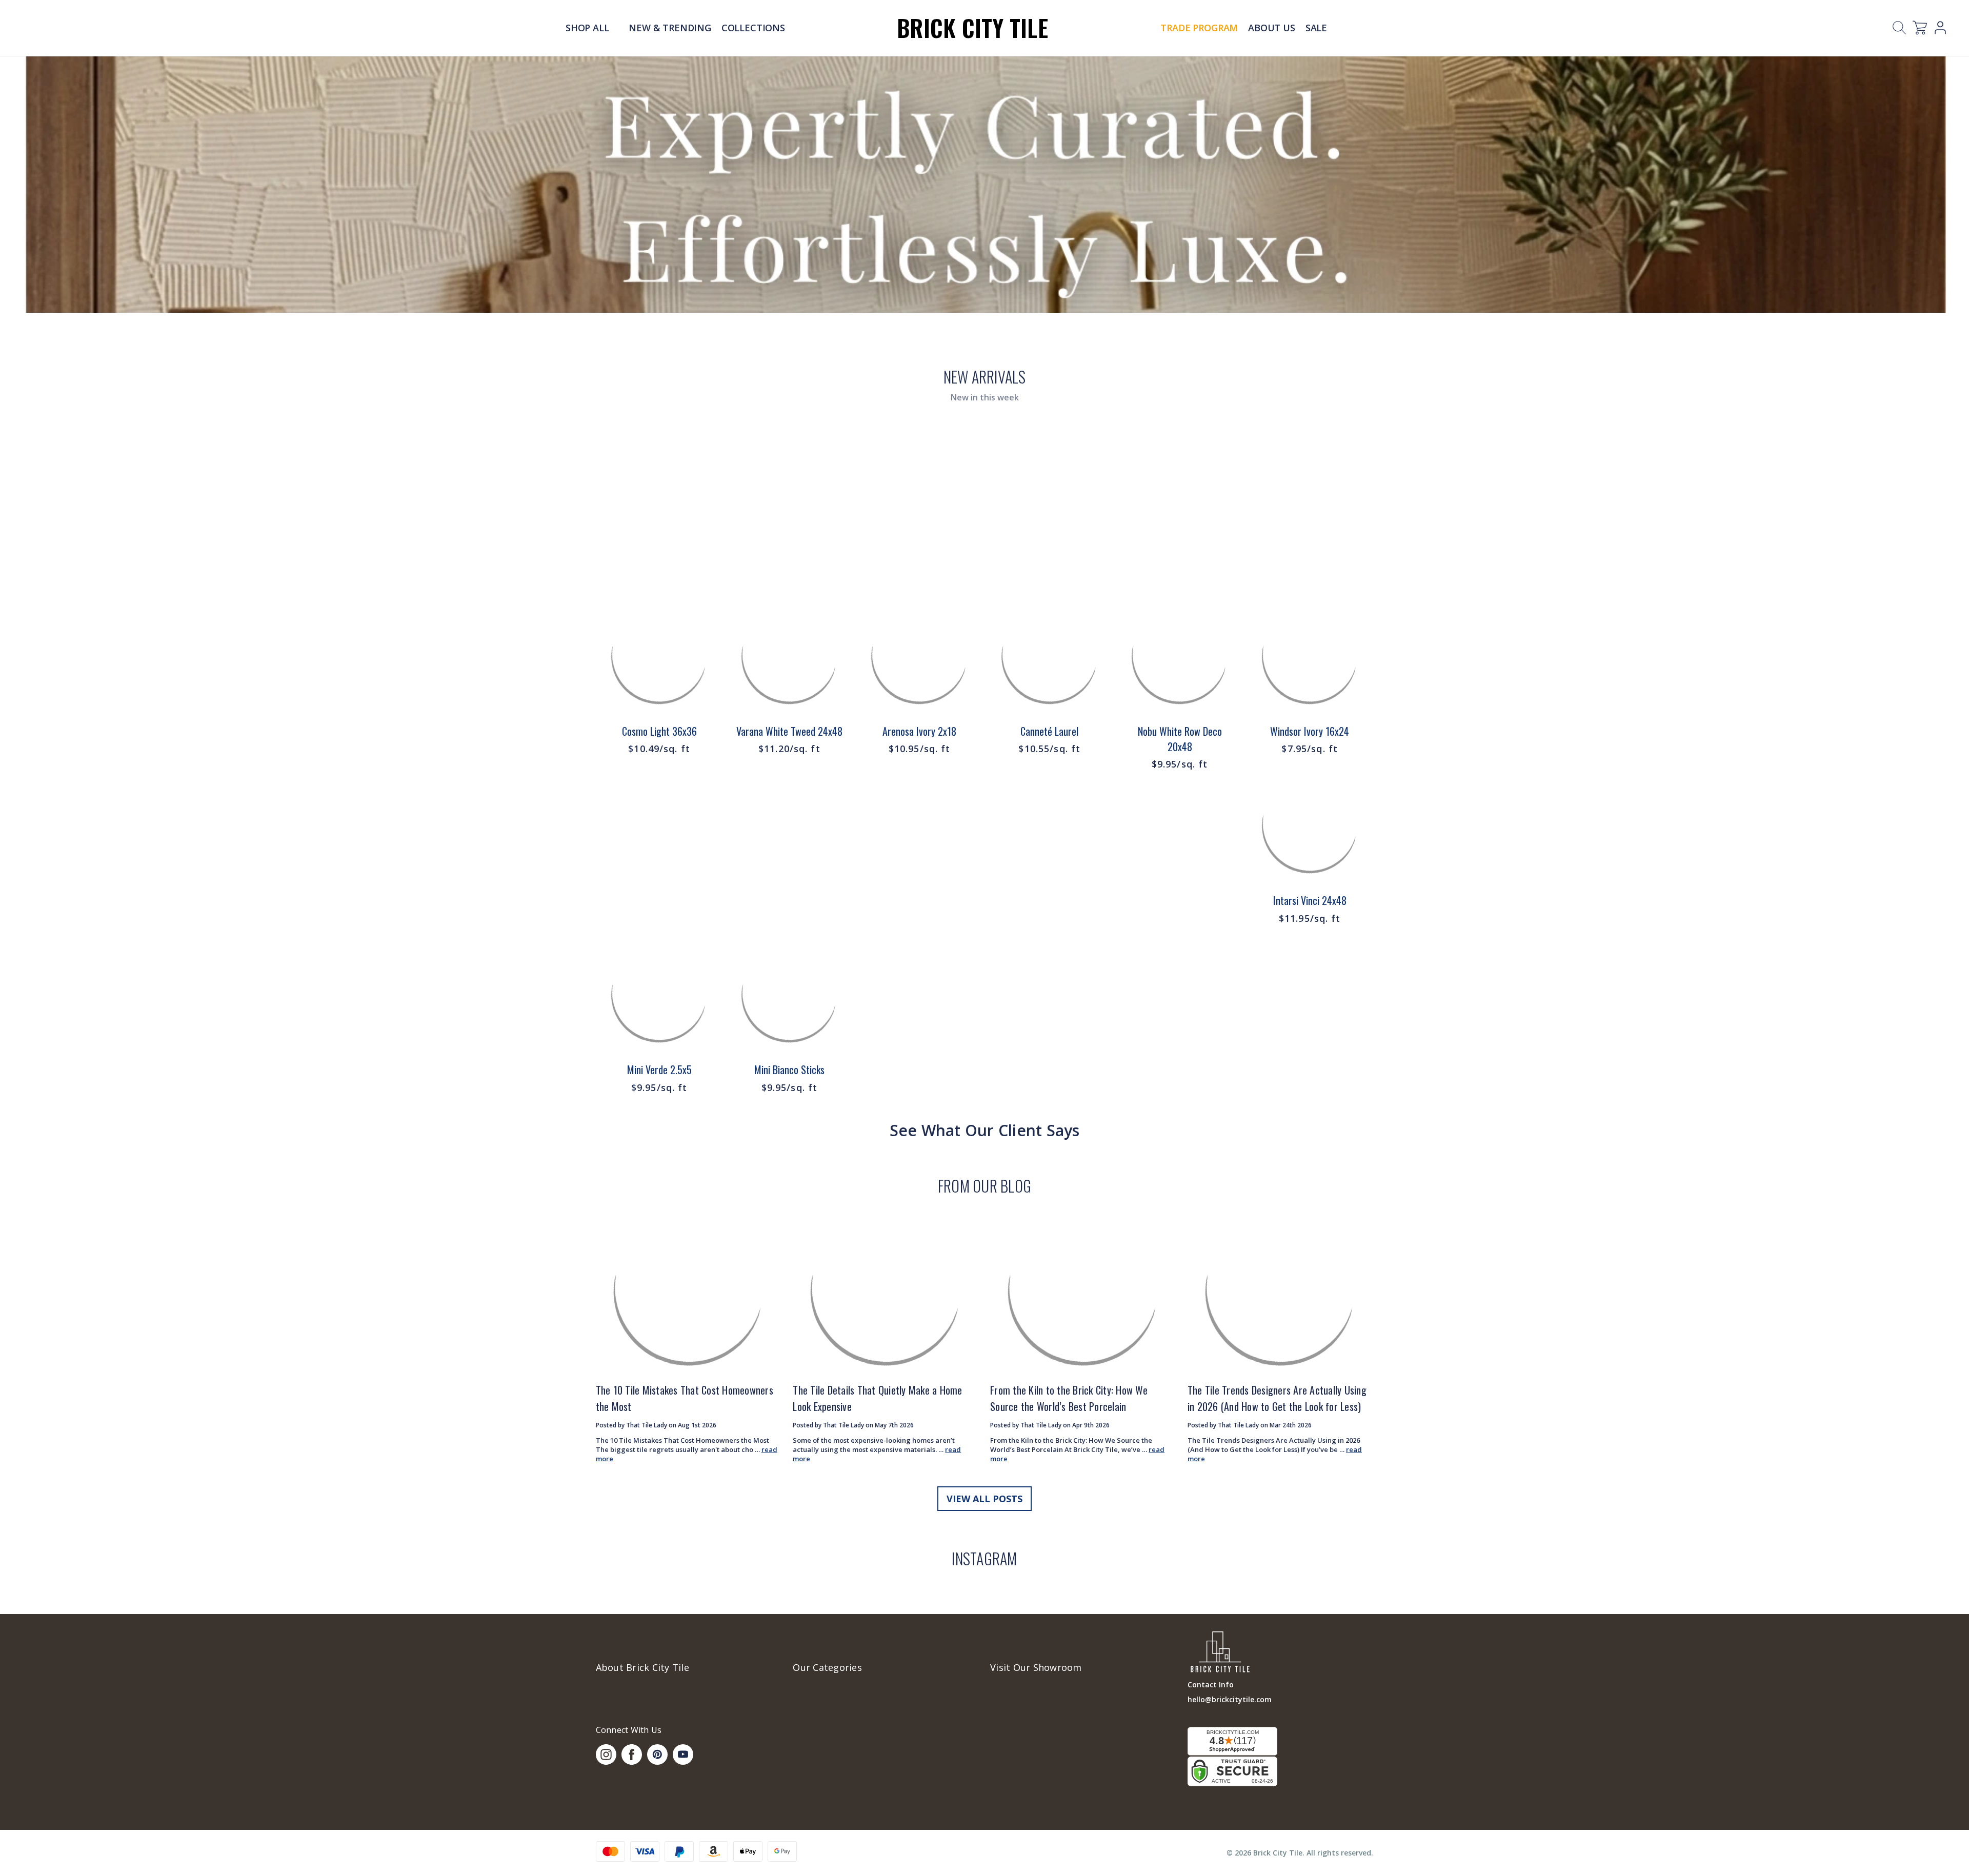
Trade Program (1199, 28)
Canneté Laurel (1049, 731)
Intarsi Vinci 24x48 (1310, 900)
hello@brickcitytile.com (1230, 1699)
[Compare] (705, 640)
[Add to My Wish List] (705, 666)
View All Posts (985, 1499)
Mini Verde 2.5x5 (659, 1070)
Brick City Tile (972, 27)
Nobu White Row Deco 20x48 (1180, 739)
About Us (1272, 28)
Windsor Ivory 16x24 (1310, 731)
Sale (1316, 28)
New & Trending (670, 28)
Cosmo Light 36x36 (659, 731)
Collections (753, 28)
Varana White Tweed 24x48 (789, 731)
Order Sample (659, 692)
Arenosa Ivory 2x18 (919, 731)
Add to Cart (659, 665)
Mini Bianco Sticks (789, 1070)
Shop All (588, 28)
